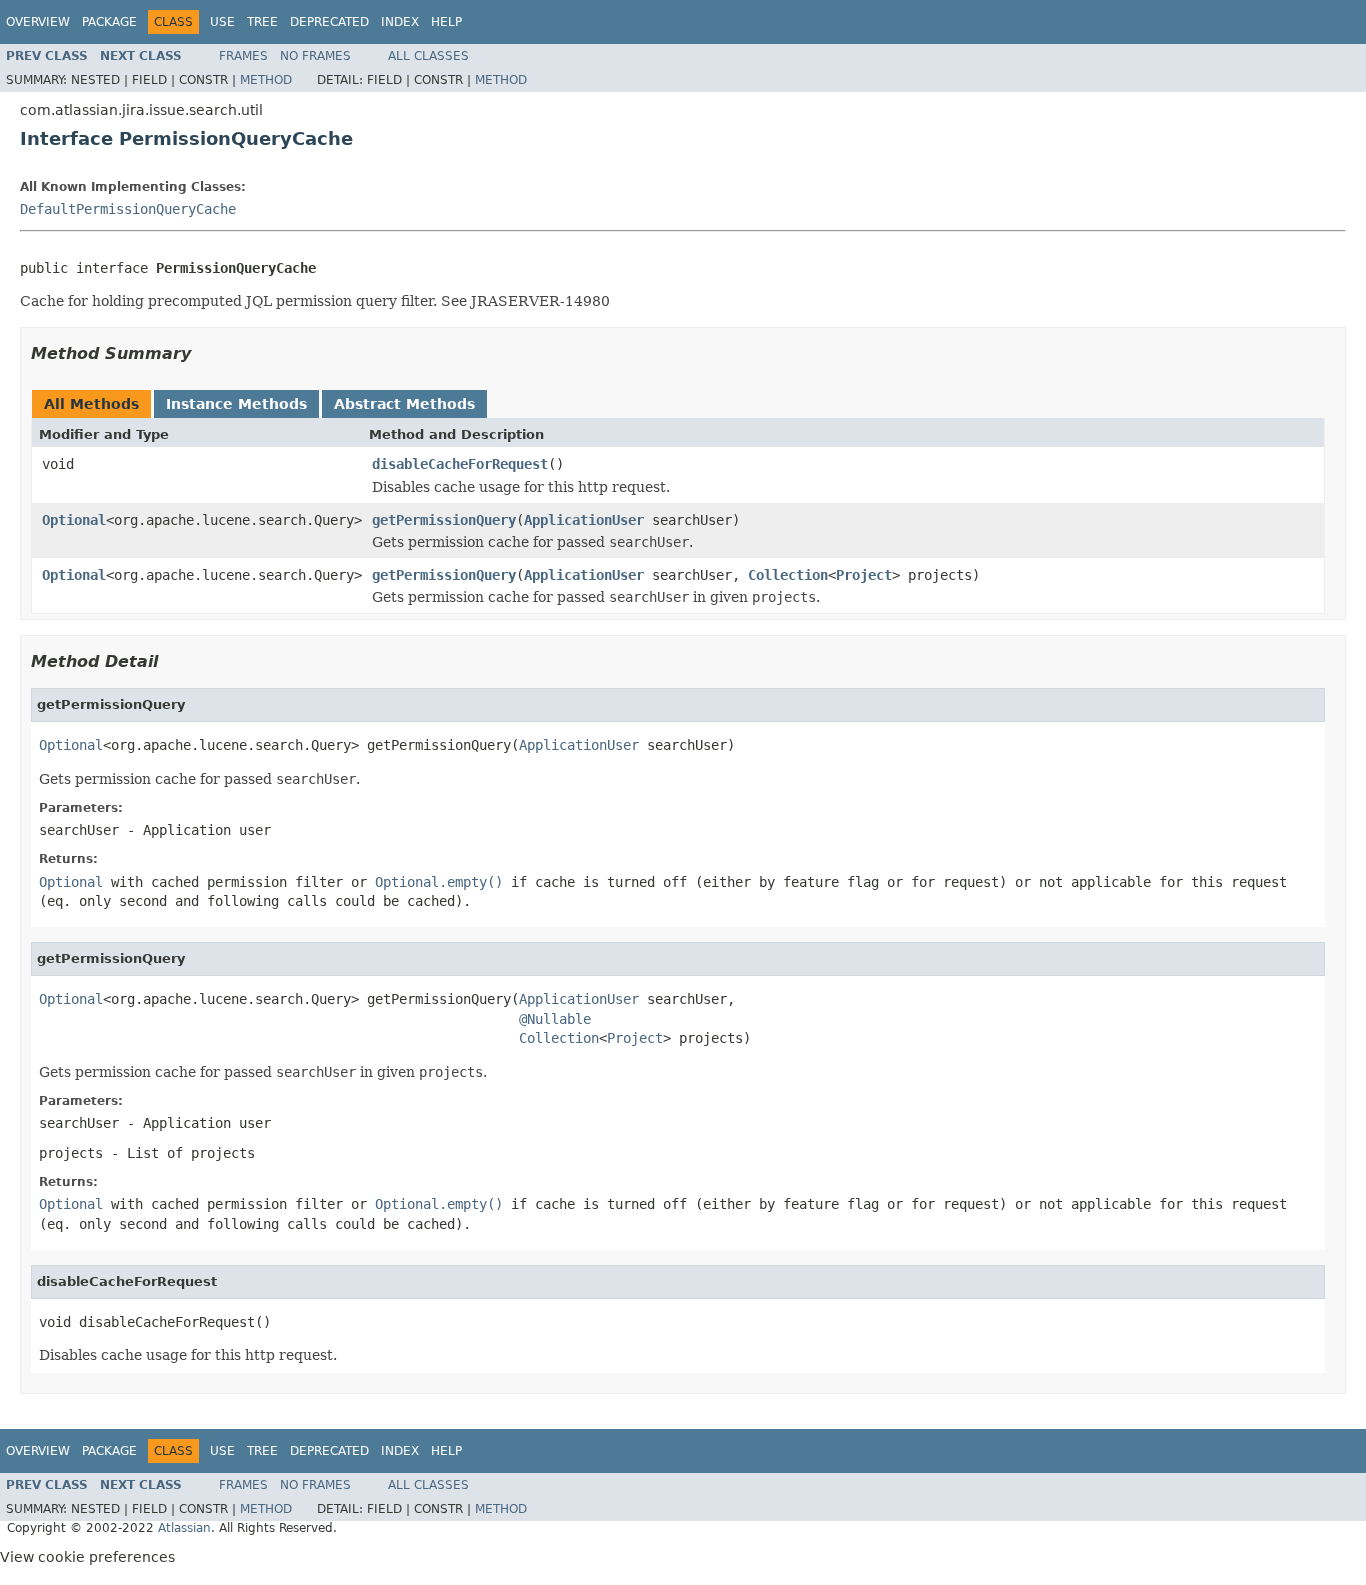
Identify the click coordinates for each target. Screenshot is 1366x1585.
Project (864, 575)
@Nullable (555, 1019)
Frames (243, 56)
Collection (788, 575)
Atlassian (184, 1528)
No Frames (315, 56)
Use (222, 22)
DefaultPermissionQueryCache (128, 209)
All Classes (428, 56)
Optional (74, 520)
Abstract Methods (404, 404)
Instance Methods (236, 404)
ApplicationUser (584, 520)
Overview (38, 22)
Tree (262, 22)
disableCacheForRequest (460, 464)
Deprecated (329, 22)
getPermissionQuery (444, 520)
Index (400, 22)
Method (266, 80)
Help (446, 22)
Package (109, 22)
